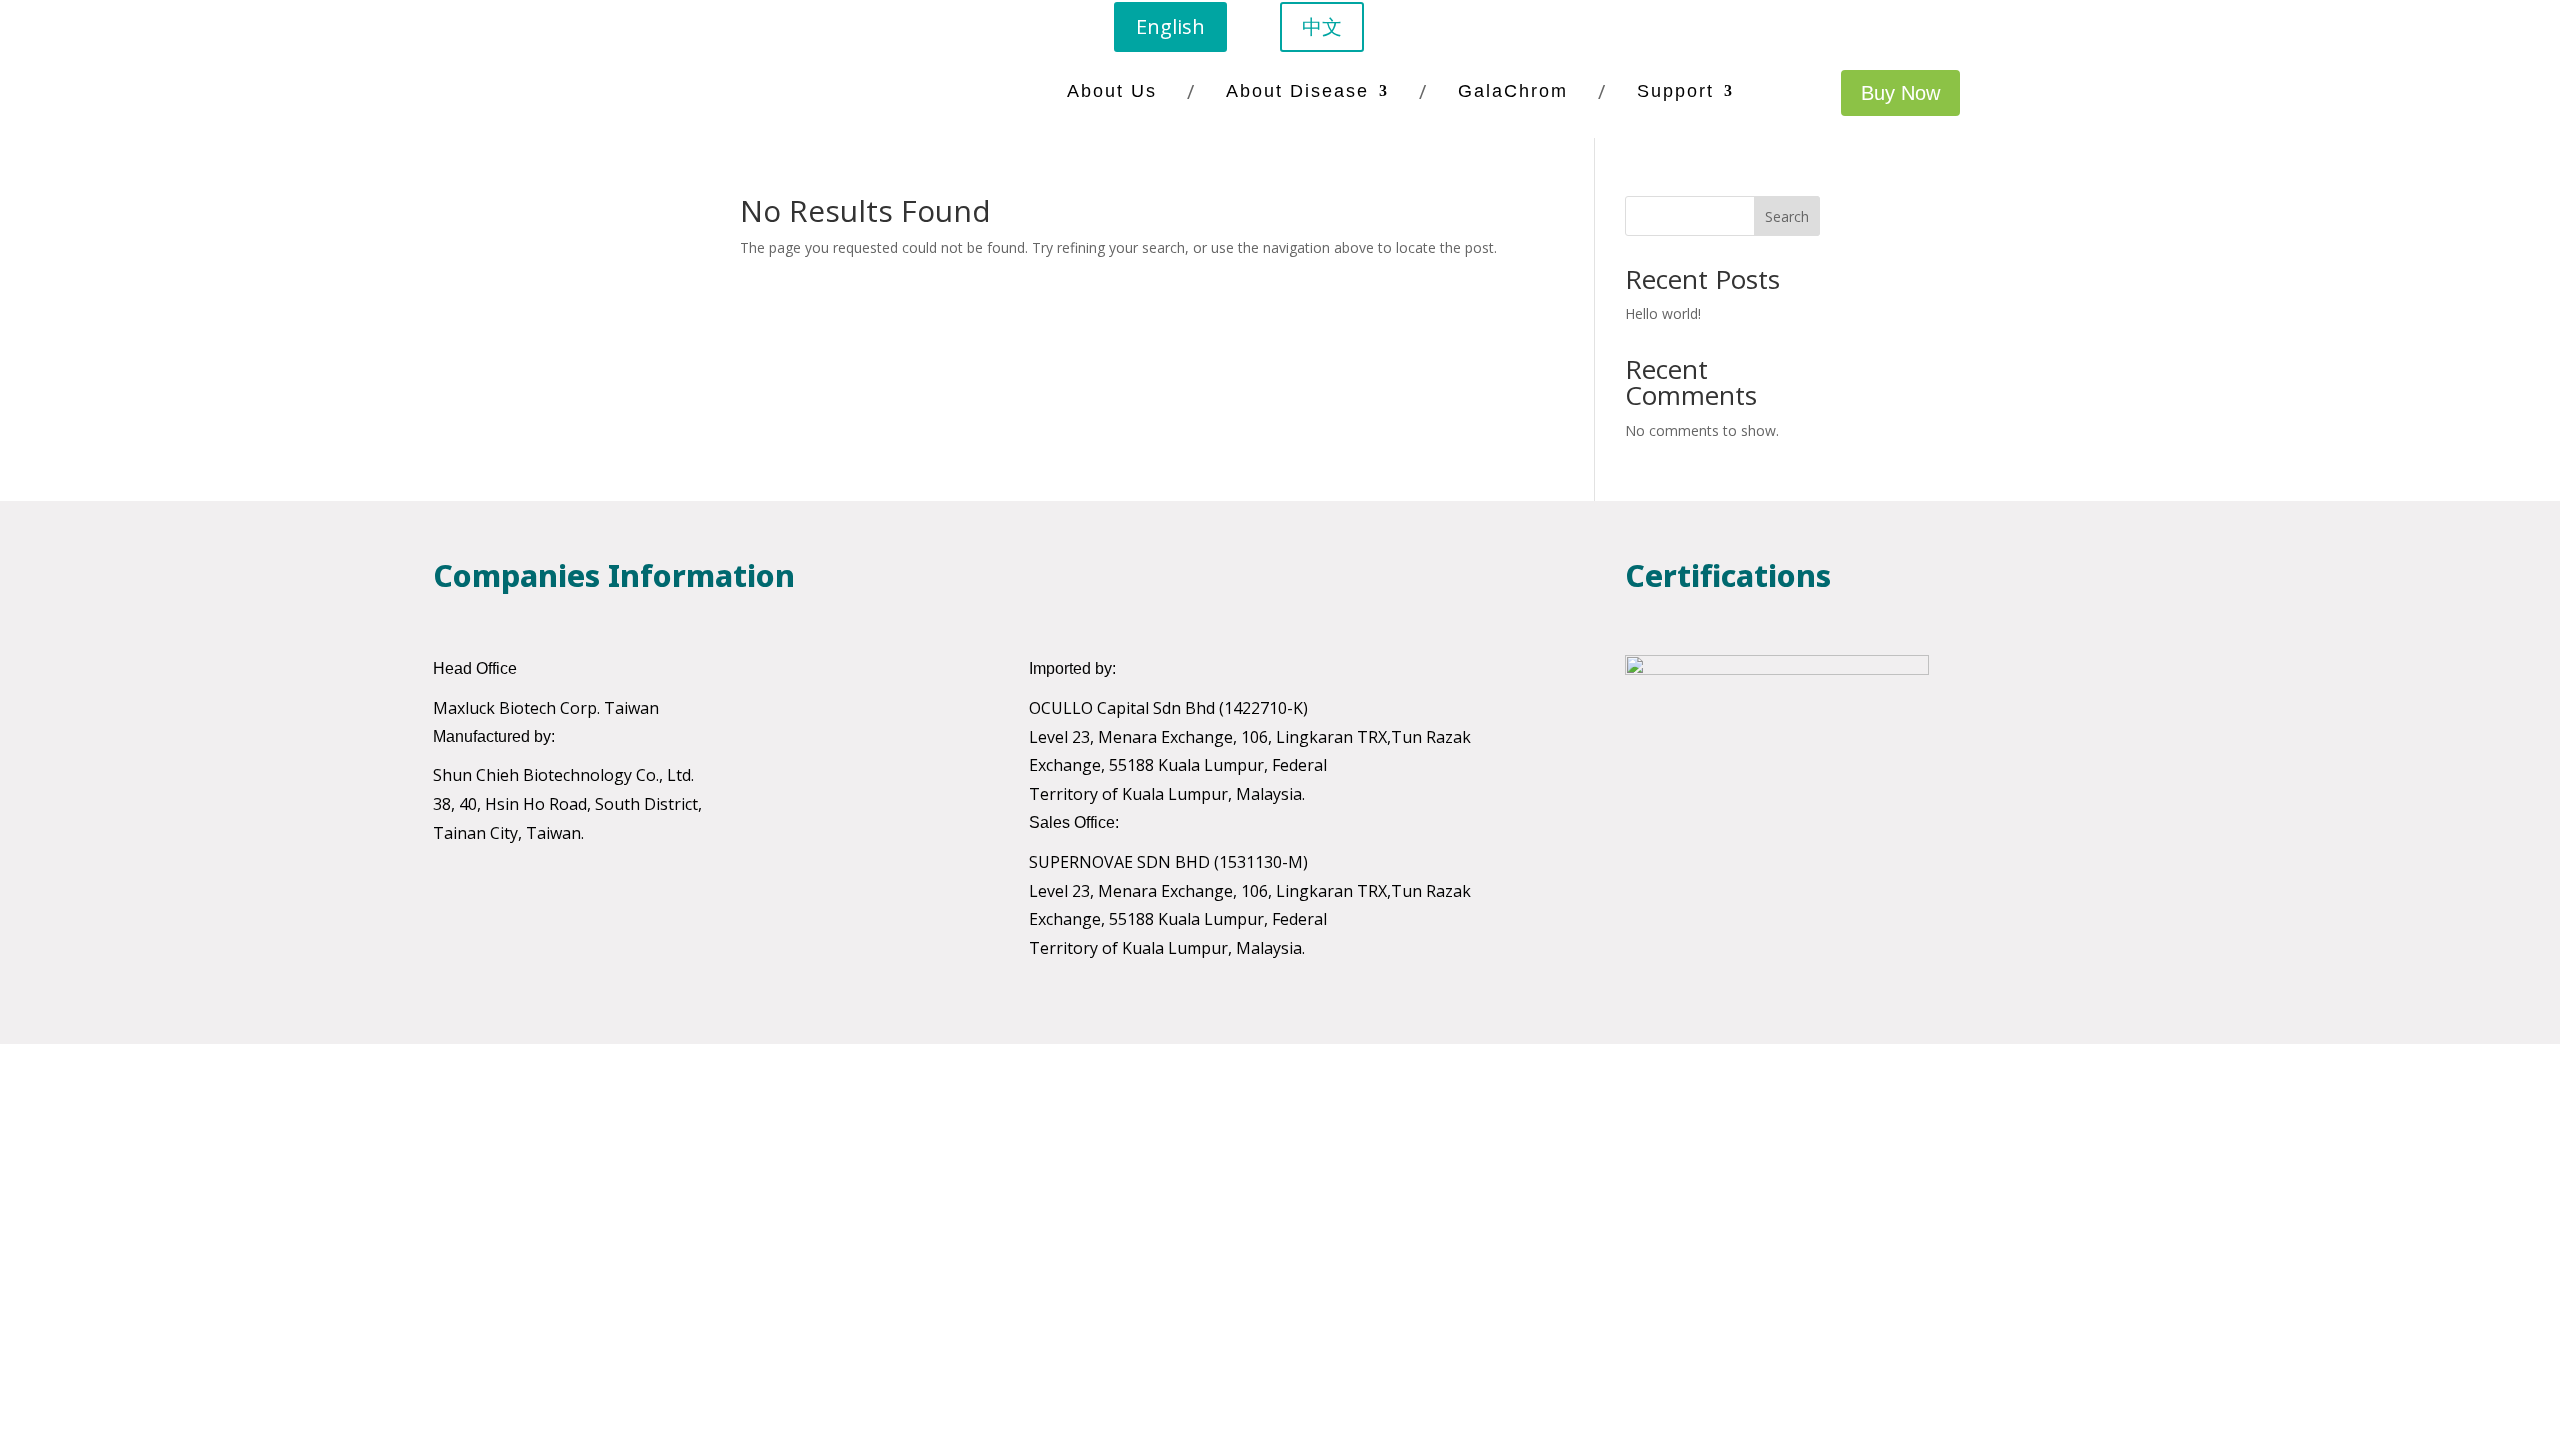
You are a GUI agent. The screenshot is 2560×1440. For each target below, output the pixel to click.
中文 (1322, 26)
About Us (1112, 91)
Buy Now (1900, 93)
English (1170, 26)
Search (1787, 216)
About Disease (1297, 91)
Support (1675, 91)
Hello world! (1663, 313)
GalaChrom (1513, 91)
